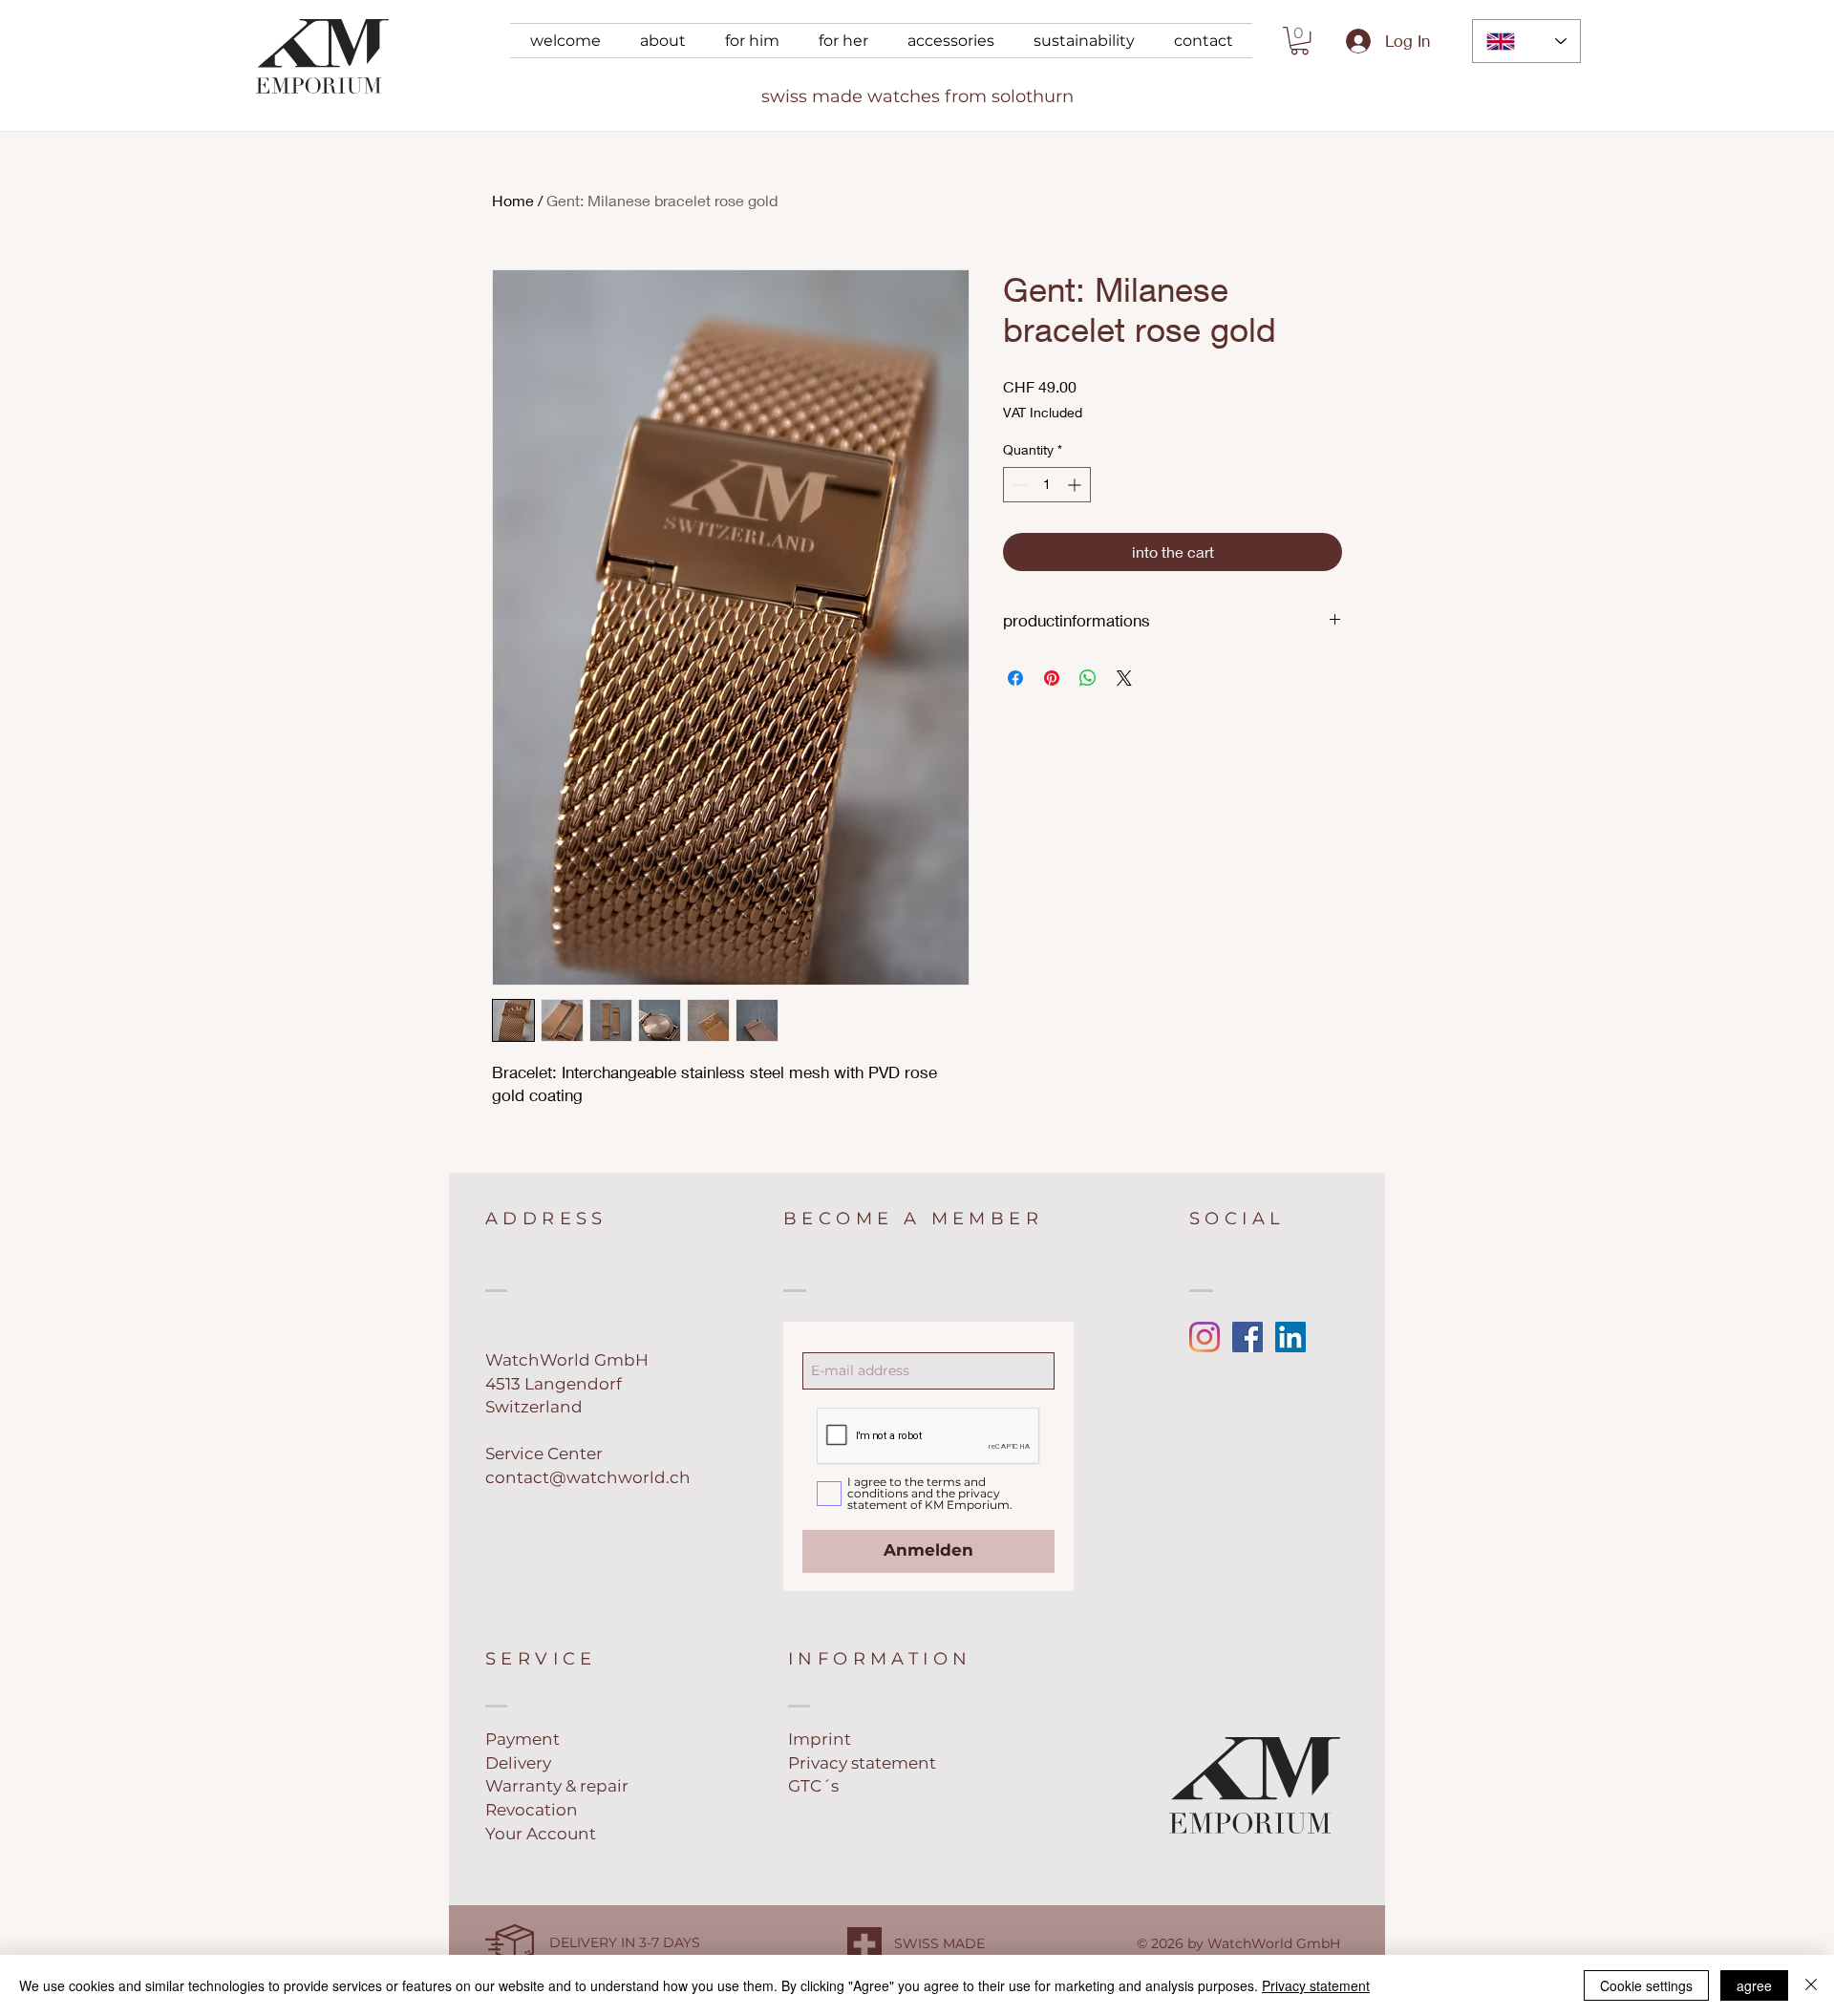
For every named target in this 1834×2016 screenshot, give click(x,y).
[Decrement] (1018, 485)
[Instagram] (1205, 1337)
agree (1754, 1985)
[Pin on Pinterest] (1052, 678)
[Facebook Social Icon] (1248, 1337)
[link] (1300, 41)
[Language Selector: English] (1526, 41)
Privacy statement (1316, 1985)
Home (513, 200)
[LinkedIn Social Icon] (1290, 1337)
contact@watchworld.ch (588, 1477)
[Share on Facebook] (1015, 678)
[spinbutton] (1047, 485)
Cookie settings (1646, 1985)
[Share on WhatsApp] (1088, 678)
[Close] (1811, 1985)
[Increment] (1076, 485)
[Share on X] (1124, 678)
